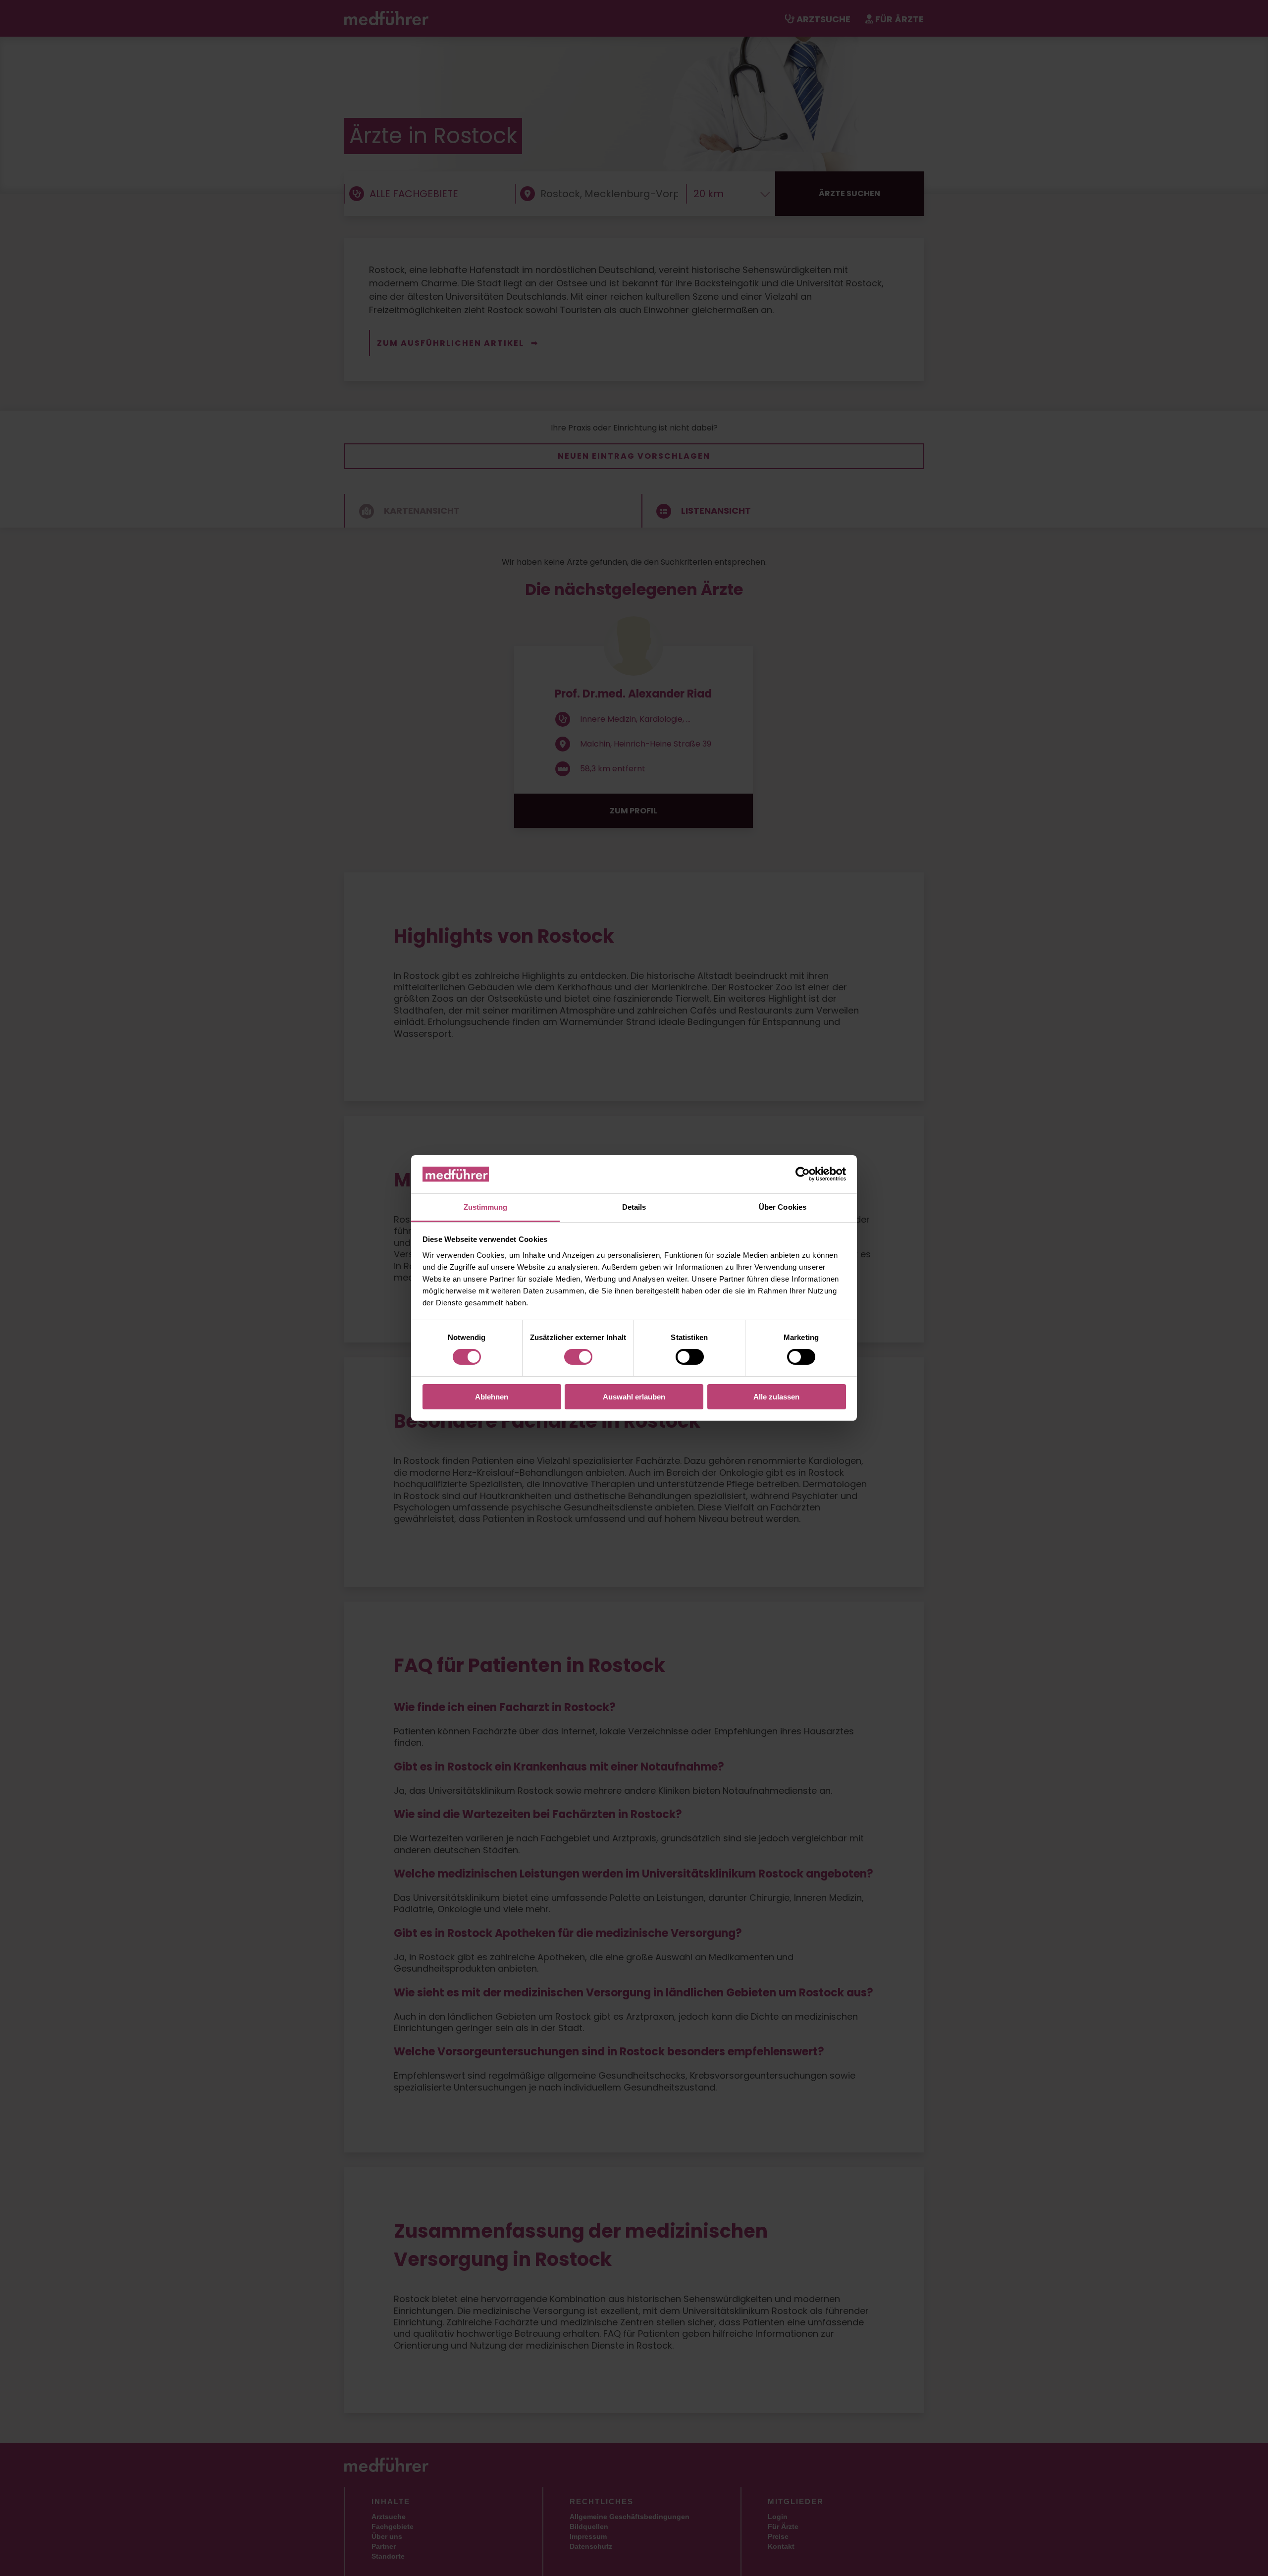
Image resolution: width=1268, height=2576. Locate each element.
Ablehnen (492, 1397)
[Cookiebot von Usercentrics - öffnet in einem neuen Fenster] (803, 1174)
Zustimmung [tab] (486, 1207)
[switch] (578, 1357)
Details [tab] (634, 1207)
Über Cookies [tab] (783, 1207)
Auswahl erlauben (634, 1397)
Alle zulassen (776, 1397)
